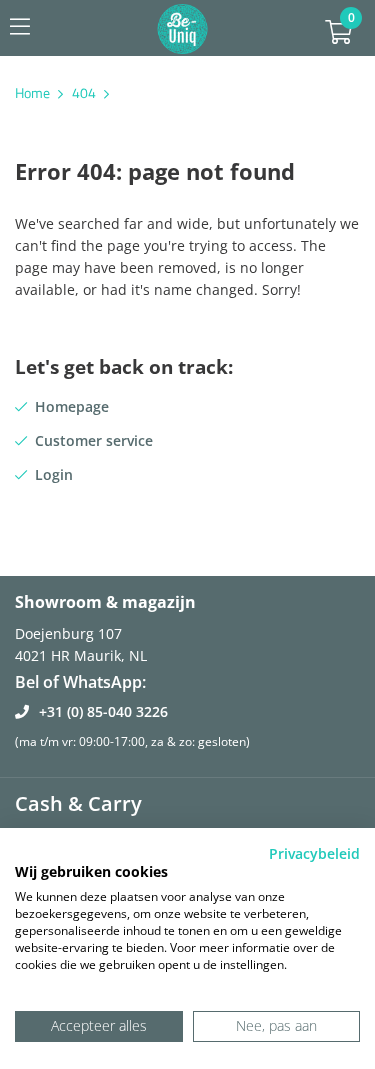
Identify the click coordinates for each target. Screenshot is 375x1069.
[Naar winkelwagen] (338, 35)
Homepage (72, 406)
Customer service (94, 440)
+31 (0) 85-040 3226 (103, 711)
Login (54, 474)
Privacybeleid (314, 853)
